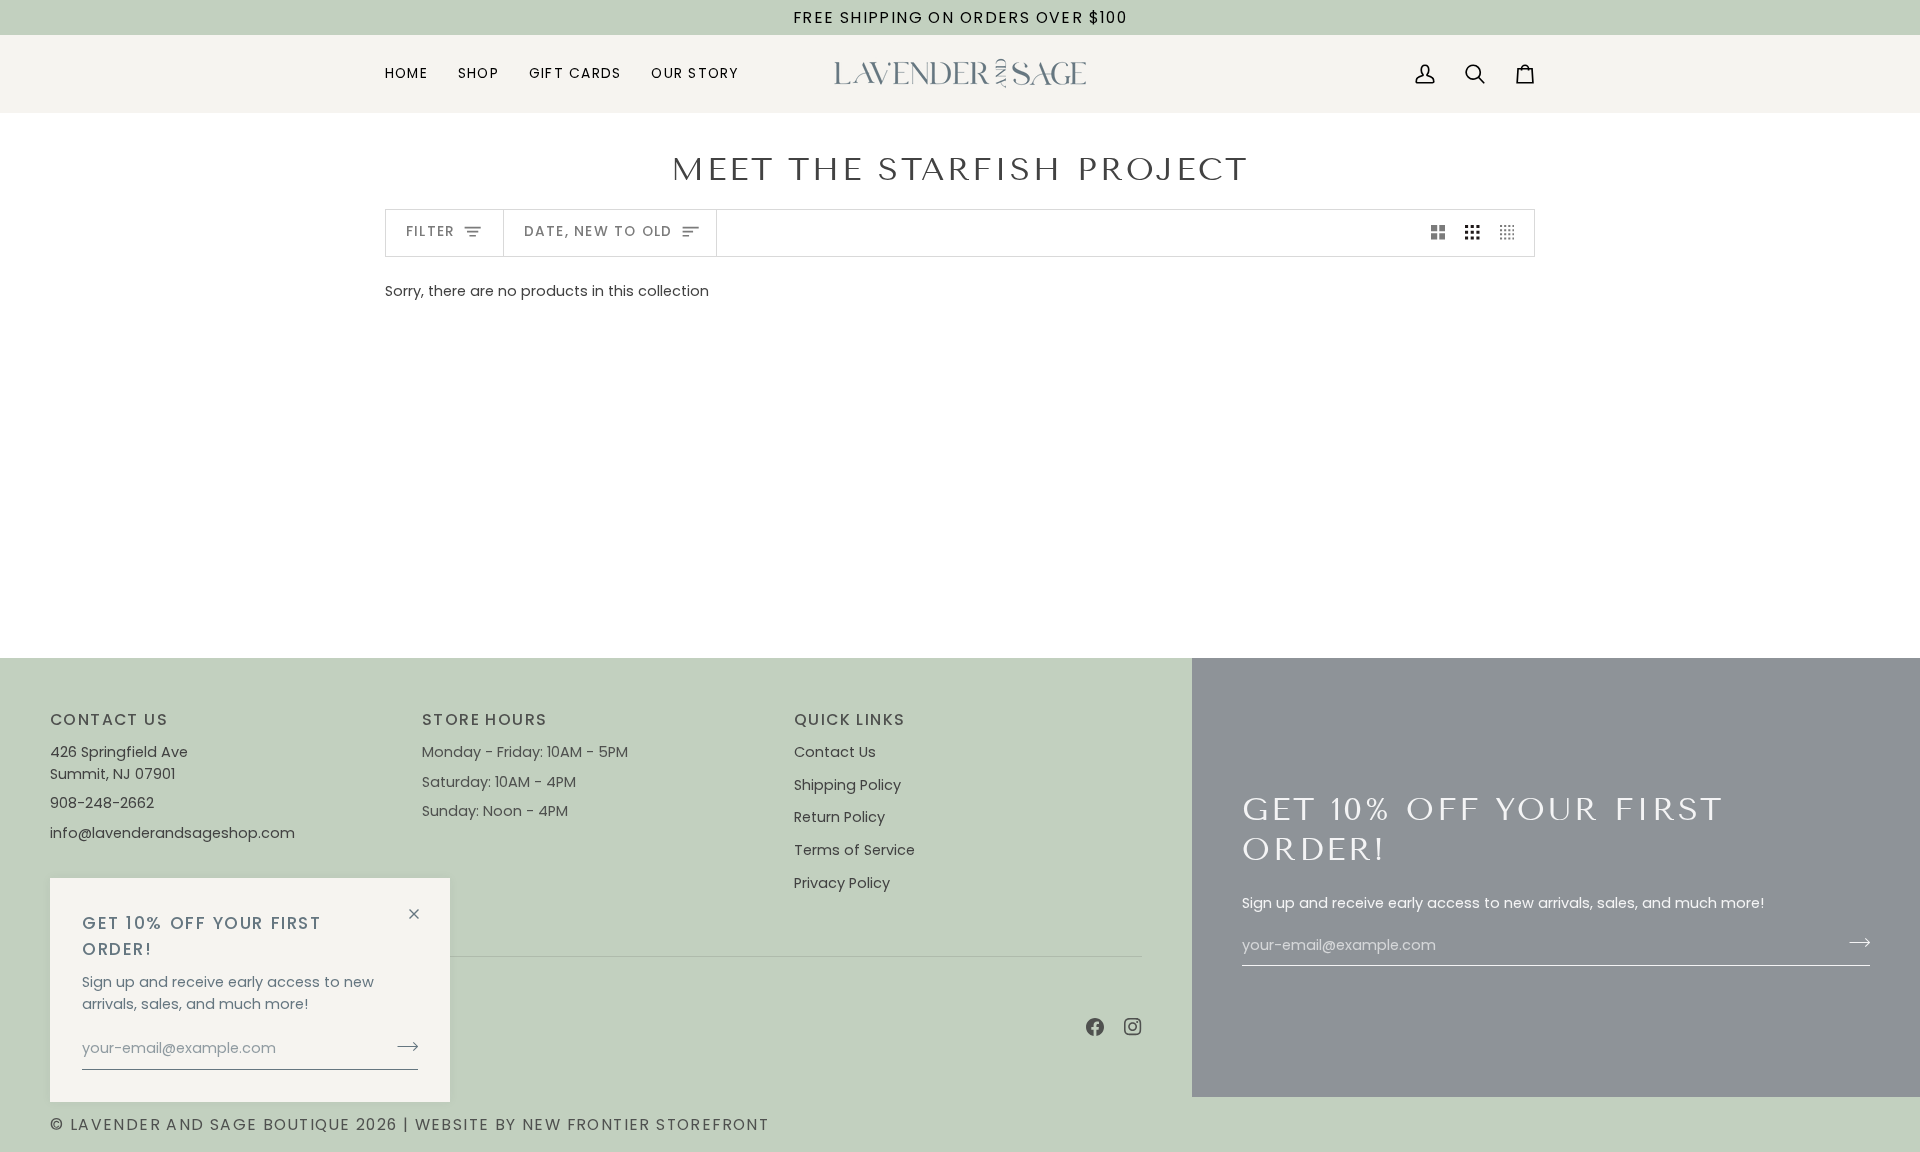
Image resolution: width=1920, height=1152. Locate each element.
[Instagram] (1133, 1027)
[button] (478, 73)
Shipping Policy (847, 785)
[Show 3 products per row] (1472, 233)
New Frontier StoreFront (645, 1124)
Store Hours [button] (484, 719)
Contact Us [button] (109, 719)
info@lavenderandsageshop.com (172, 833)
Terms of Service (854, 850)
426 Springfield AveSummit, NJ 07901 (119, 763)
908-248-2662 (104, 803)
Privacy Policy (842, 883)
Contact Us (835, 752)
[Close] (422, 905)
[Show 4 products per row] (1512, 233)
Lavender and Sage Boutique (210, 1124)
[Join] (401, 1046)
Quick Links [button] (849, 719)
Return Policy (839, 817)
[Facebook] (1095, 1027)
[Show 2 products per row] (1438, 233)
